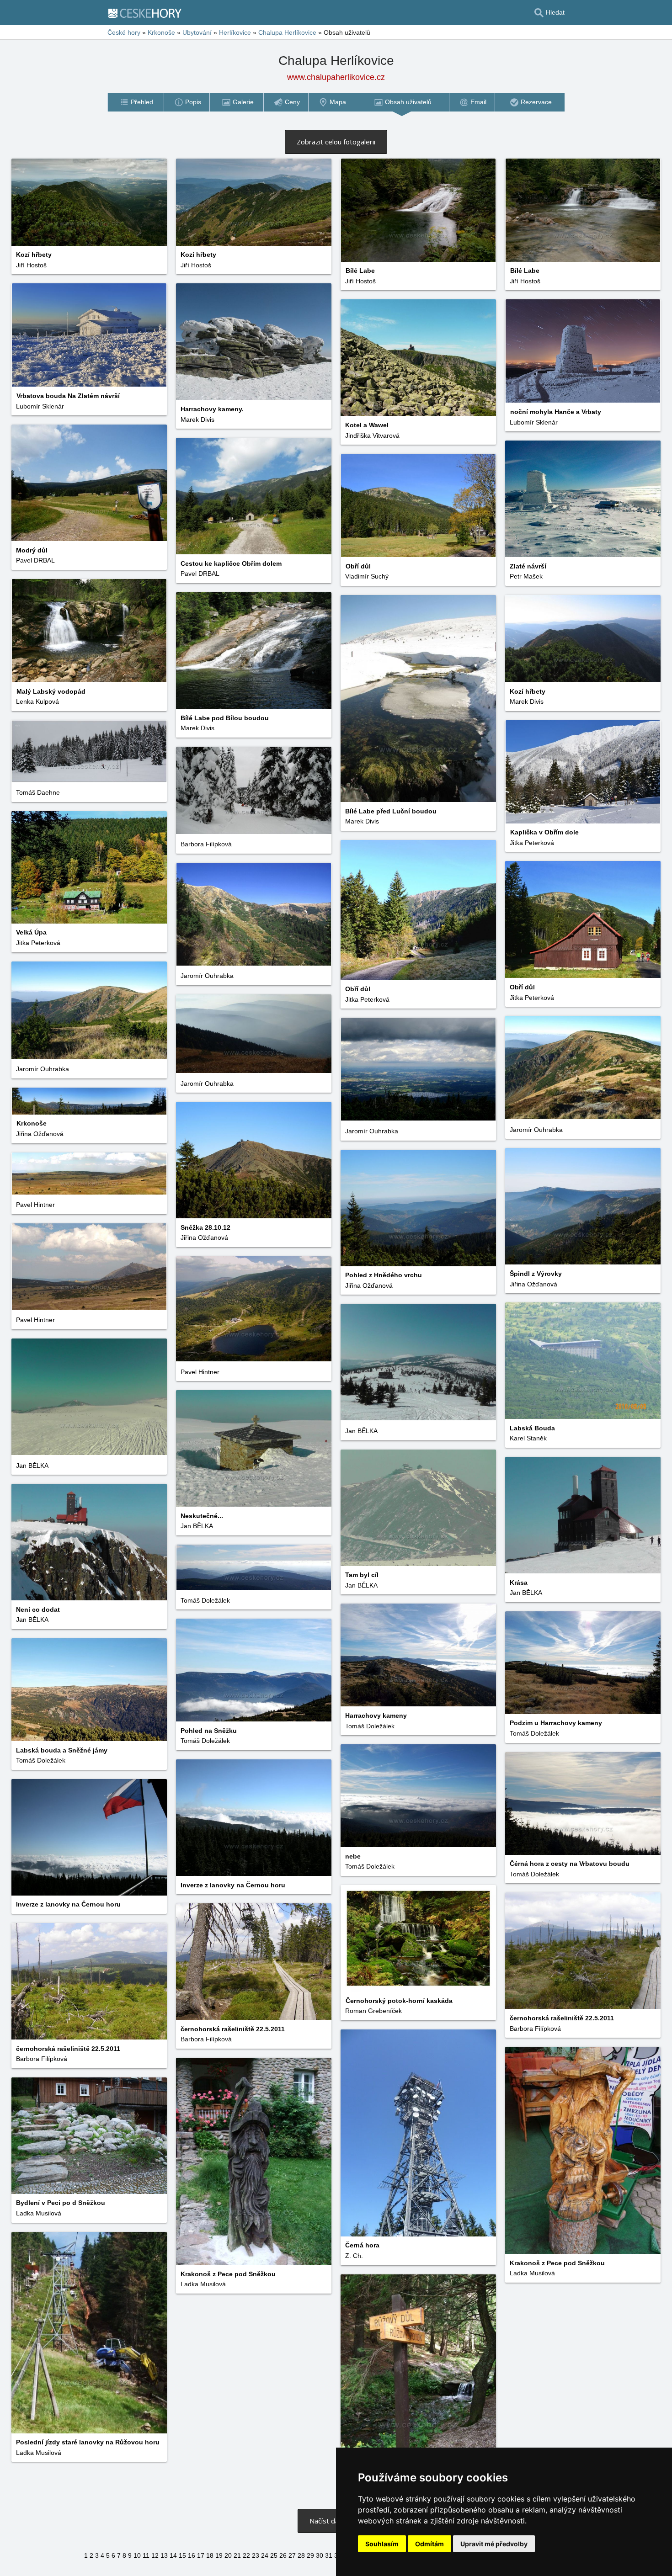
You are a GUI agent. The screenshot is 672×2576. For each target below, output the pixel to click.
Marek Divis (197, 420)
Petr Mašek (526, 576)
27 (292, 2555)
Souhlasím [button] (382, 2544)
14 (173, 2555)
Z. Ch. (354, 2256)
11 (146, 2555)
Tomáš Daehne (38, 792)
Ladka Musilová (532, 2273)
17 (201, 2555)
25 (274, 2555)
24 (265, 2555)
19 (219, 2555)
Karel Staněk (528, 1438)
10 (137, 2555)
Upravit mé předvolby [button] (494, 2544)
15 (182, 2555)
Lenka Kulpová (37, 701)
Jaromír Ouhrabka (207, 976)
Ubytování (197, 32)
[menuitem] (136, 102)
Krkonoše (161, 32)
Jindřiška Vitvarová (372, 436)
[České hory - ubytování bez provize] (149, 13)
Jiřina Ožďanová (40, 1134)
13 (164, 2555)
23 (256, 2555)
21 (237, 2555)
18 (210, 2555)
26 (283, 2555)
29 (310, 2555)
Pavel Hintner (35, 1205)
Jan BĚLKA (361, 1431)
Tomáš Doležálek (205, 1600)
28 (301, 2555)
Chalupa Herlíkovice (287, 32)
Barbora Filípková (206, 844)
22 (246, 2555)
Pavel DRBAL (35, 560)
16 (192, 2555)
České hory (124, 32)
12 (155, 2555)
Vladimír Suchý (367, 576)
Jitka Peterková (532, 843)
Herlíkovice (235, 32)
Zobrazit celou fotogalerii (336, 142)
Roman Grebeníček (373, 2011)
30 (320, 2555)
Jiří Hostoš (31, 265)
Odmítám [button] (429, 2544)
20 (228, 2555)
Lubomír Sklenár (40, 406)
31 (329, 2555)
